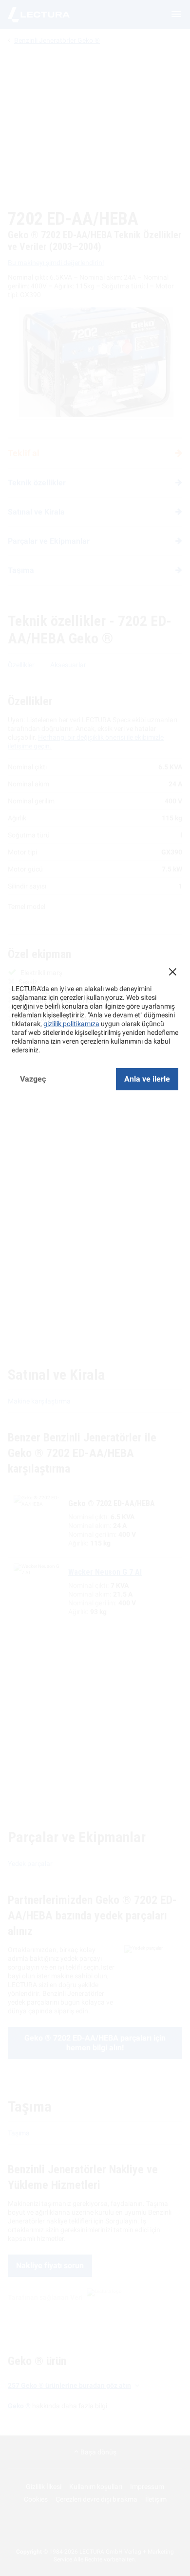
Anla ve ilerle (147, 1079)
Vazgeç (33, 1079)
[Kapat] (172, 972)
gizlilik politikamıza (71, 1024)
